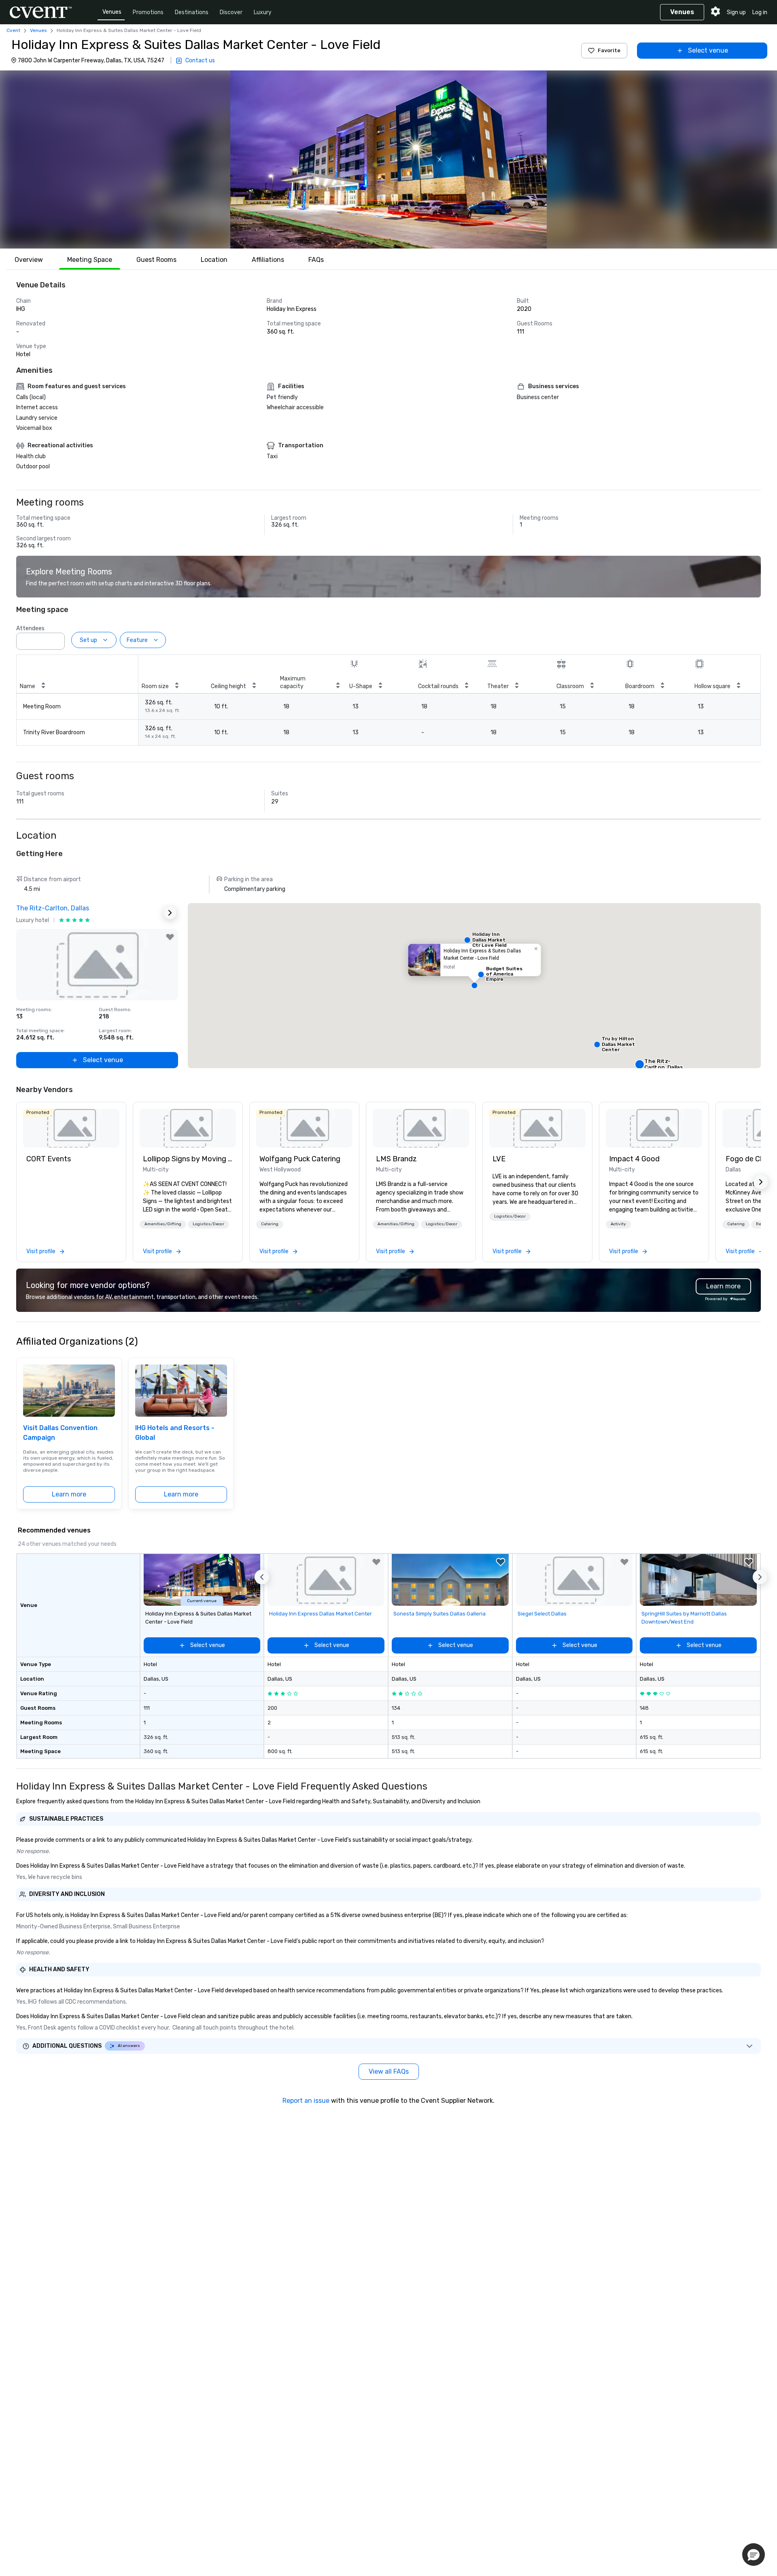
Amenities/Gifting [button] (163, 1224)
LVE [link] (499, 1159)
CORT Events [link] (49, 1159)
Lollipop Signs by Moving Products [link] (188, 1159)
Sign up (736, 12)
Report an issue (306, 2101)
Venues (112, 12)
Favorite (609, 50)
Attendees (30, 628)
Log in (760, 12)
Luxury (263, 12)
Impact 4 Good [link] (634, 1159)
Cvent (13, 30)
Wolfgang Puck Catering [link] (300, 1159)
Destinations (192, 12)
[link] (71, 1128)
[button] (388, 159)
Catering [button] (270, 1224)
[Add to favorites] (170, 937)
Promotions (148, 12)
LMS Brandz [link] (396, 1159)
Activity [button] (618, 1224)
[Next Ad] (170, 913)
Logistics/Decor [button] (208, 1224)
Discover (231, 12)
